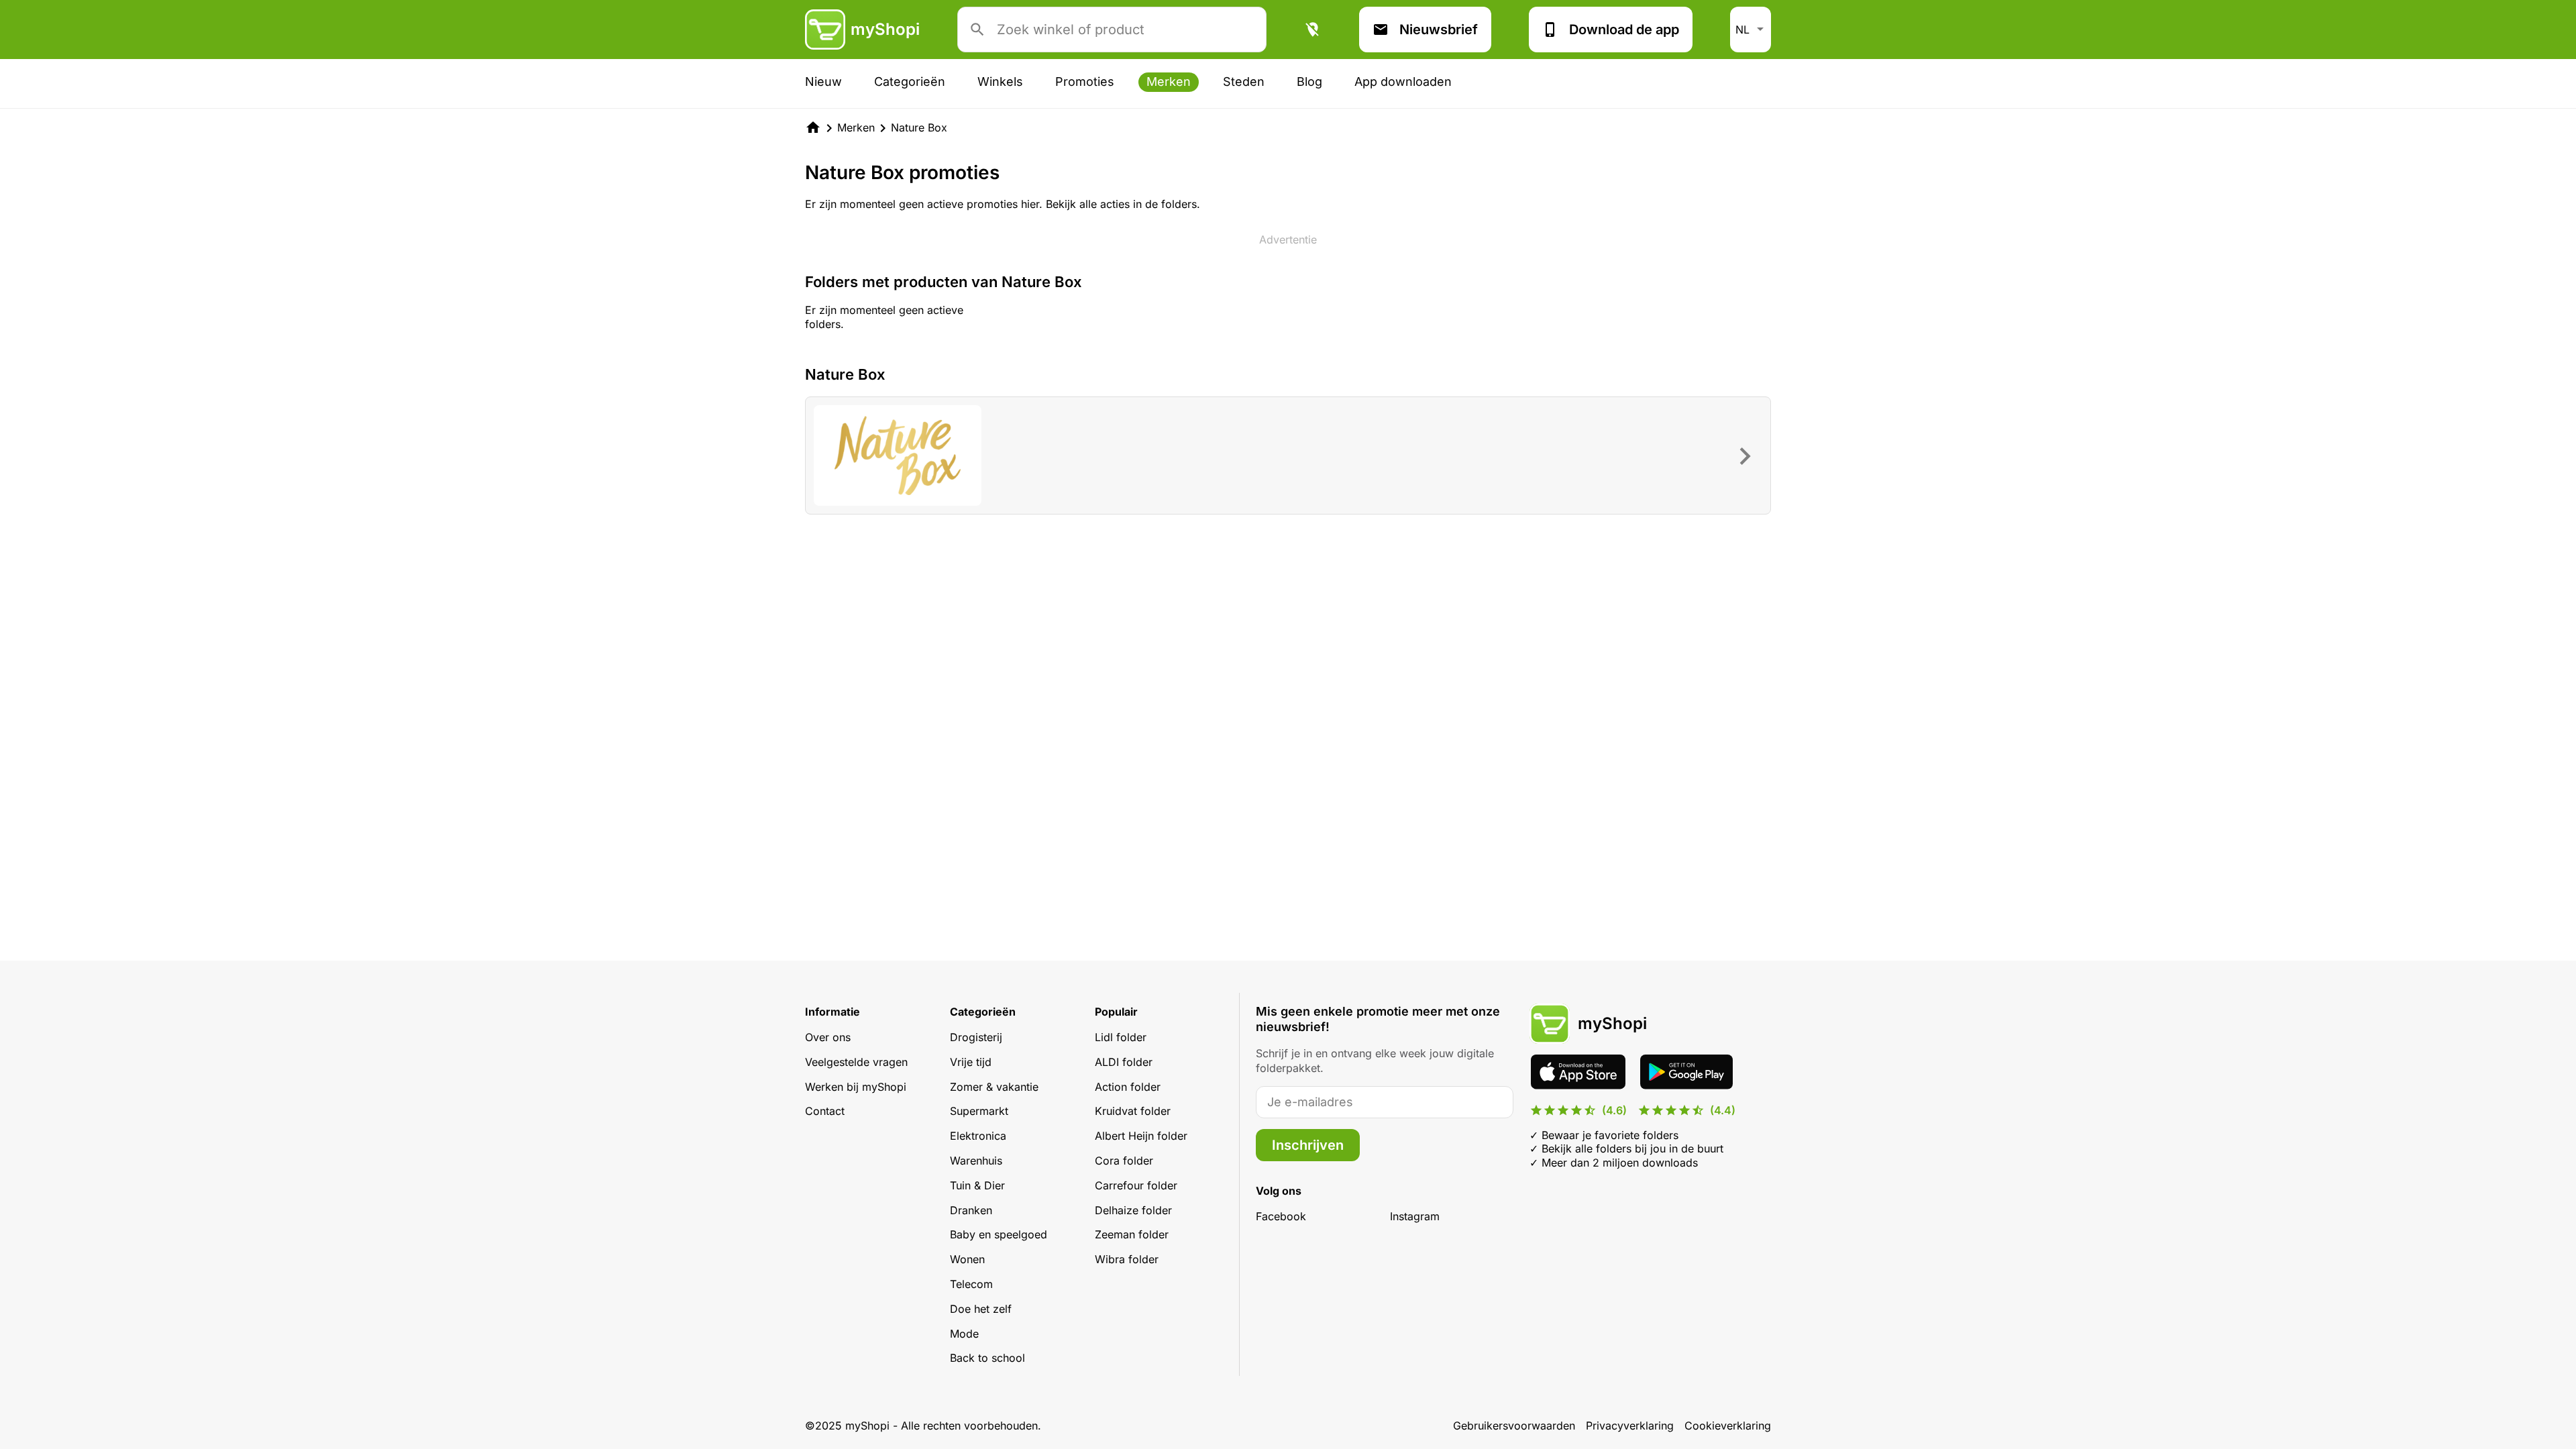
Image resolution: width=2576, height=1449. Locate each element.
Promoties (1085, 82)
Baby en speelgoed (999, 1234)
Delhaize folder (1133, 1210)
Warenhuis (976, 1161)
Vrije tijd (971, 1062)
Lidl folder (1121, 1037)
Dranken (971, 1210)
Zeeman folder (1132, 1234)
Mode (964, 1334)
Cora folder (1124, 1161)
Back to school (987, 1358)
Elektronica (978, 1136)
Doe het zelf (981, 1309)
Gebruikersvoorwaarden (1514, 1426)
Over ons (828, 1037)
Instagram (1415, 1216)
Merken (1169, 82)
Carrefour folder (1136, 1185)
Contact (825, 1111)
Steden (1244, 82)
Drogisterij (976, 1037)
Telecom (971, 1284)
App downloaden (1403, 82)
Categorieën (910, 82)
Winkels (1000, 82)
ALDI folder (1124, 1062)
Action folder (1128, 1087)
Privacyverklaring (1630, 1426)
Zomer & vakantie (994, 1087)
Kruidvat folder (1133, 1111)
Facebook (1281, 1216)
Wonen (967, 1259)
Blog (1309, 82)
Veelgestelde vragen (856, 1062)
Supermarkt (979, 1111)
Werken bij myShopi (856, 1087)
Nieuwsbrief (1439, 30)
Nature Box (919, 127)
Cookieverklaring (1728, 1426)
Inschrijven (1308, 1145)
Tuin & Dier (977, 1185)
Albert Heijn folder (1141, 1136)
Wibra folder (1127, 1259)
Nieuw (823, 82)
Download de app (1624, 30)
